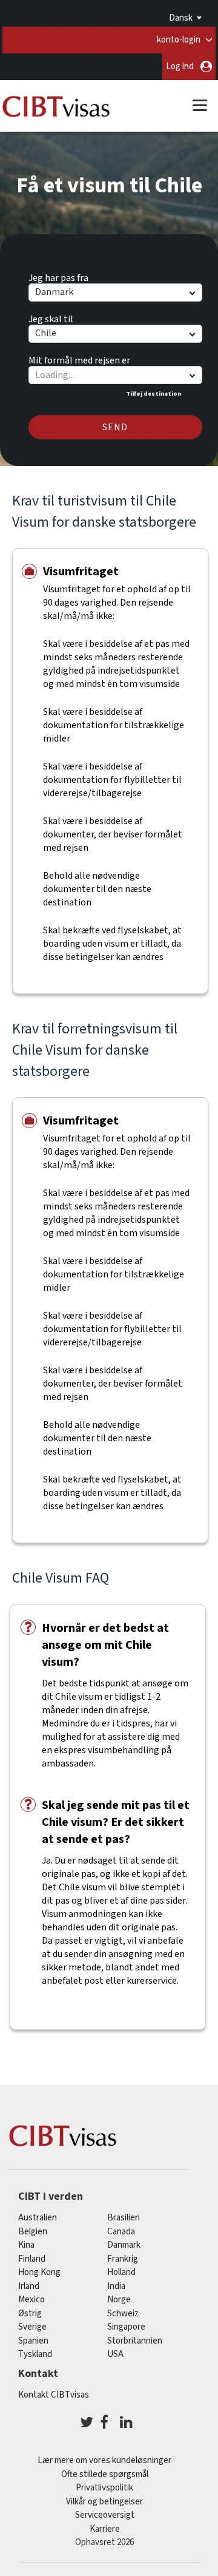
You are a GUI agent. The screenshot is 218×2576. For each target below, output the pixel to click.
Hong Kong (39, 2272)
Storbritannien (135, 2341)
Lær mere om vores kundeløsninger (104, 2460)
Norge (119, 2300)
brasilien (124, 2218)
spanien (33, 2341)
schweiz (123, 2314)
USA (115, 2354)
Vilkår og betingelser (104, 2502)
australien (38, 2218)
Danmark (124, 2245)
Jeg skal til (51, 317)
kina (26, 2245)
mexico (31, 2300)
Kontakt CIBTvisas (54, 2395)
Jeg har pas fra (58, 276)
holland (121, 2272)
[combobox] (115, 375)
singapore (126, 2327)
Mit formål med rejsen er (79, 359)
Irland (29, 2286)
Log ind (180, 66)
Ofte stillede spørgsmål (105, 2474)
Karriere (105, 2529)
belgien (33, 2232)
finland (32, 2259)
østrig (30, 2314)
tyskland (35, 2354)
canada (121, 2232)
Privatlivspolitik (104, 2488)
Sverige (32, 2327)
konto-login (179, 40)
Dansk (181, 18)
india (116, 2286)
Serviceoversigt (105, 2515)
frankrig (123, 2259)
